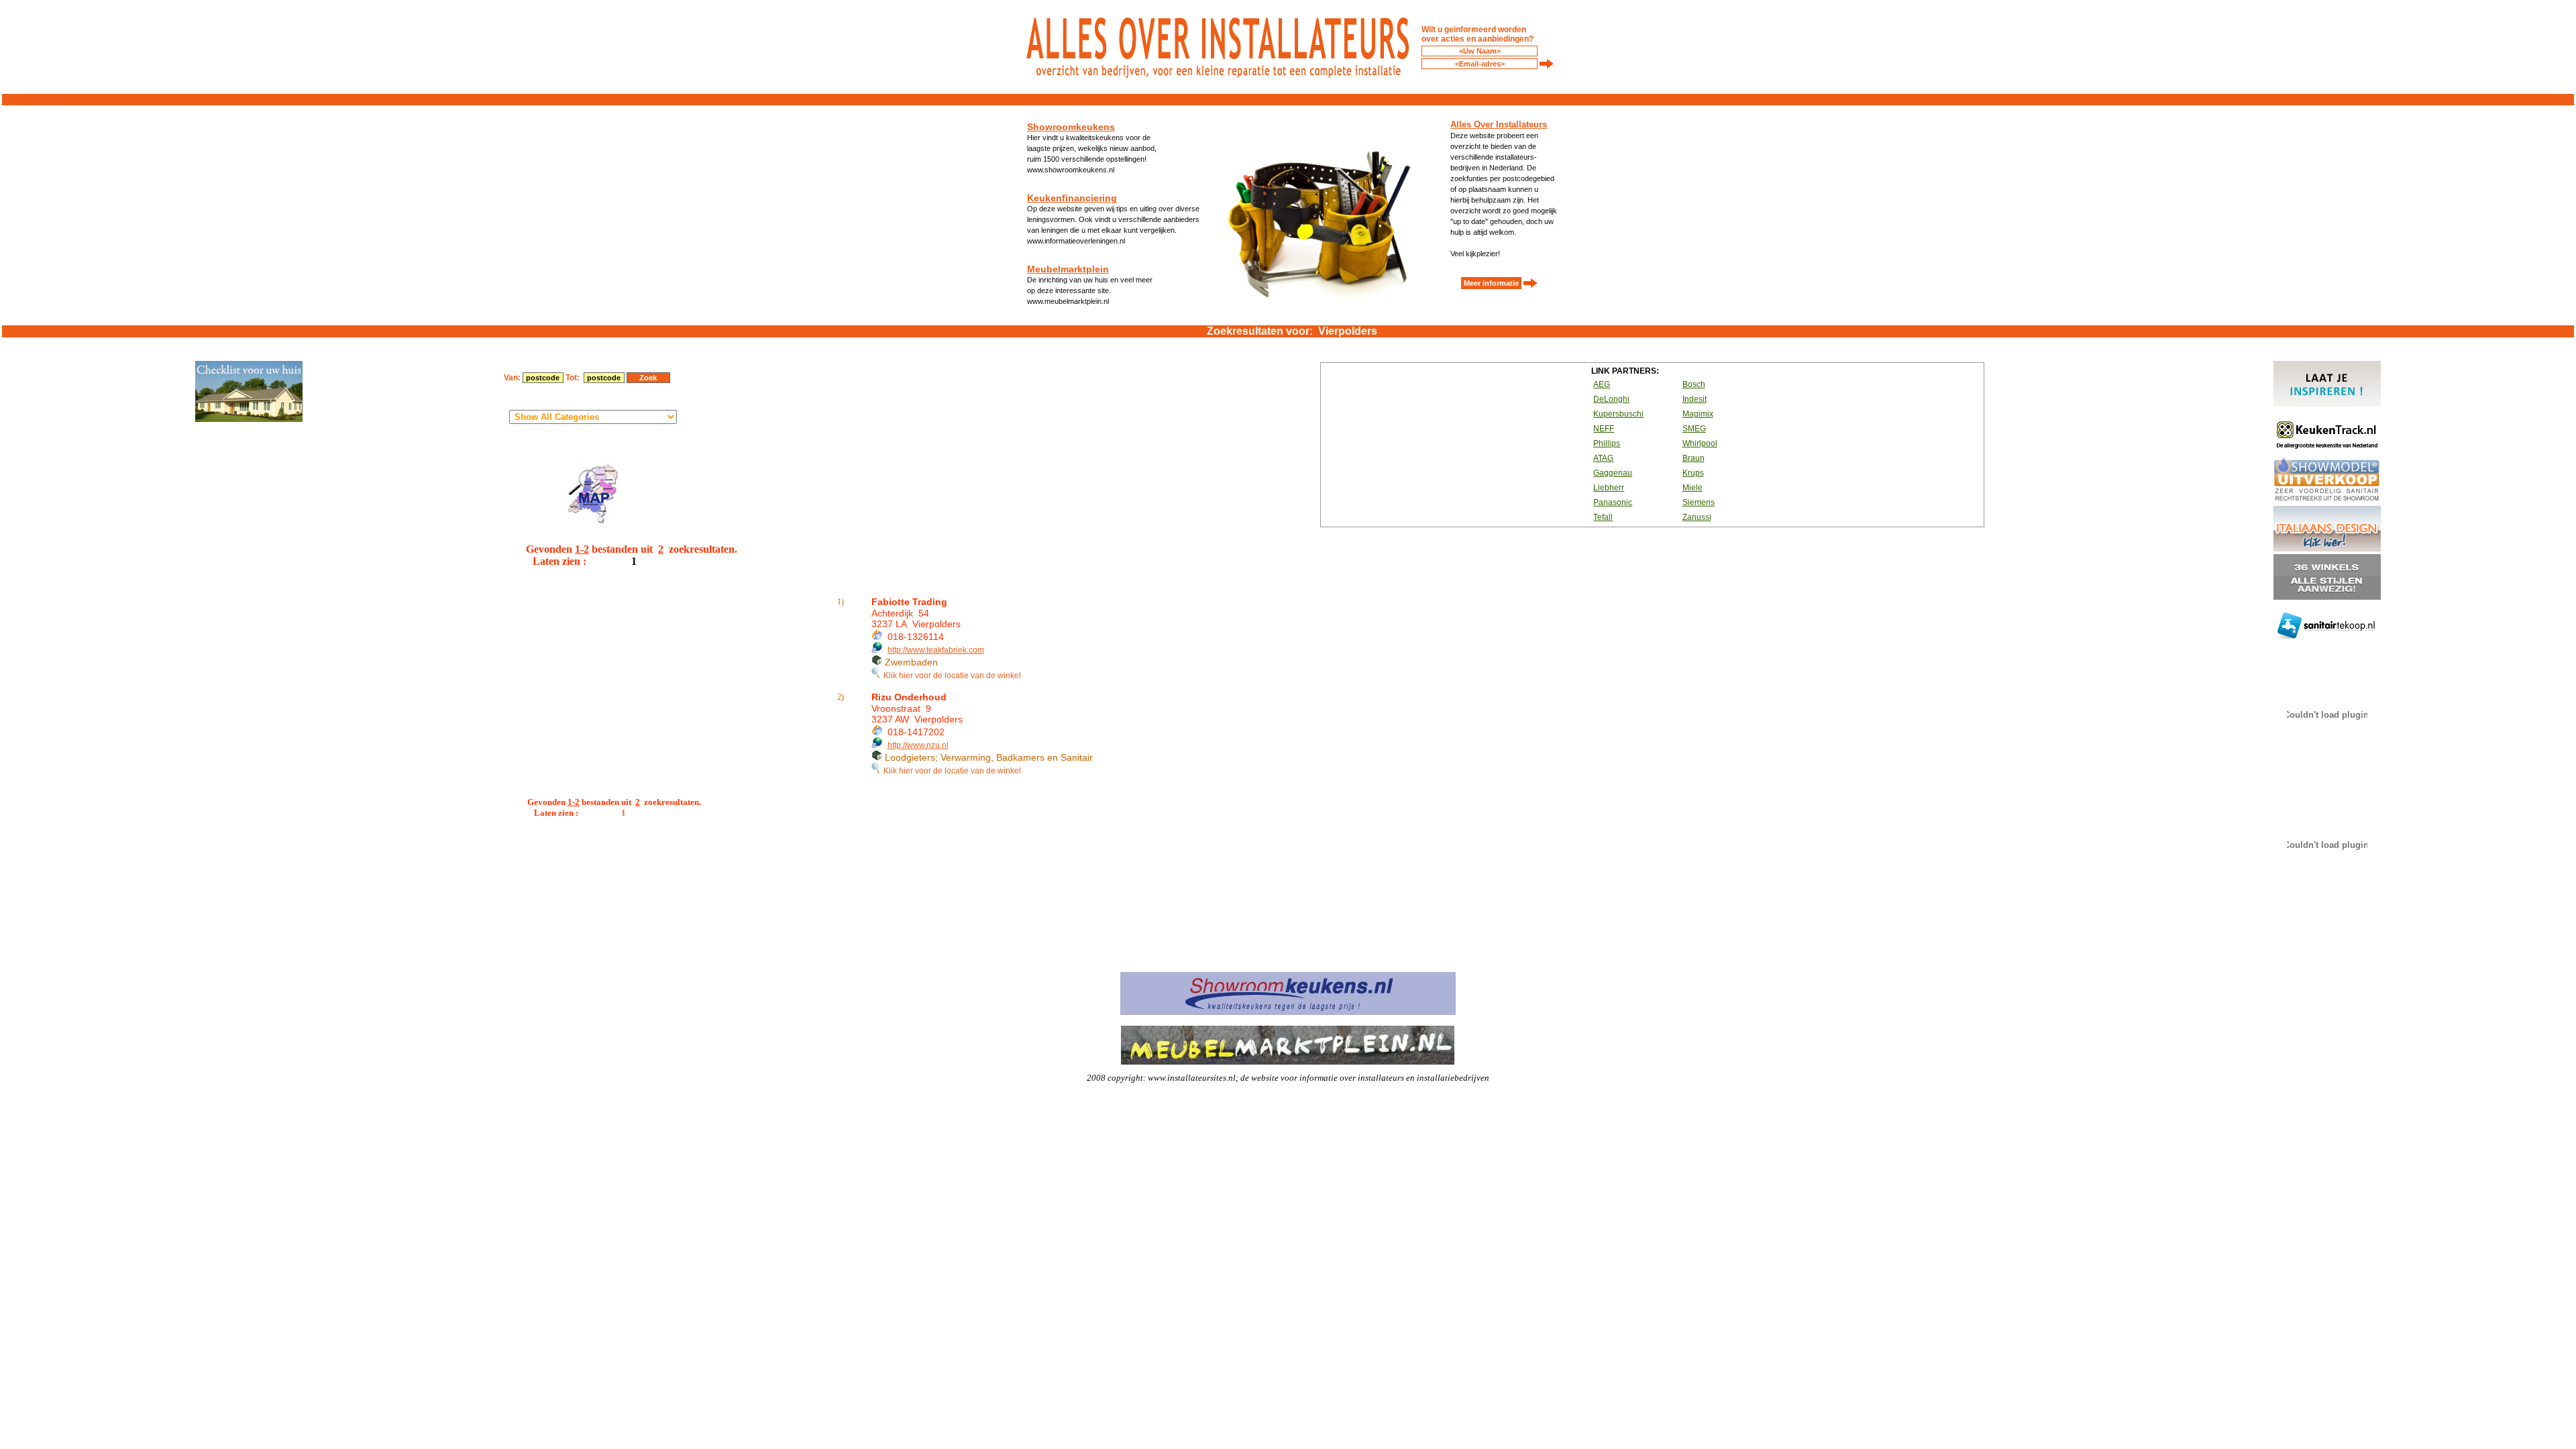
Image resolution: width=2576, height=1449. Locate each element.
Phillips (1607, 443)
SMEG (1694, 429)
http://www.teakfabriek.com (936, 650)
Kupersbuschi (1618, 414)
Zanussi (1697, 517)
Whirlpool (1700, 443)
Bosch (1694, 384)
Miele (1693, 488)
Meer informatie (1491, 283)
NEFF (1604, 429)
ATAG (1603, 458)
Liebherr (1609, 488)
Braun (1694, 458)
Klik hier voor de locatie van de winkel (950, 676)
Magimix (1698, 414)
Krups (1693, 473)
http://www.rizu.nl (918, 745)
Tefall (1603, 517)
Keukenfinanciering (1072, 198)
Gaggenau (1613, 473)
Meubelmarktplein (1068, 269)
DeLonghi (1611, 399)
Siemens (1699, 502)
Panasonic (1613, 502)
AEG (1602, 384)
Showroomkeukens (1071, 127)
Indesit (1695, 399)
